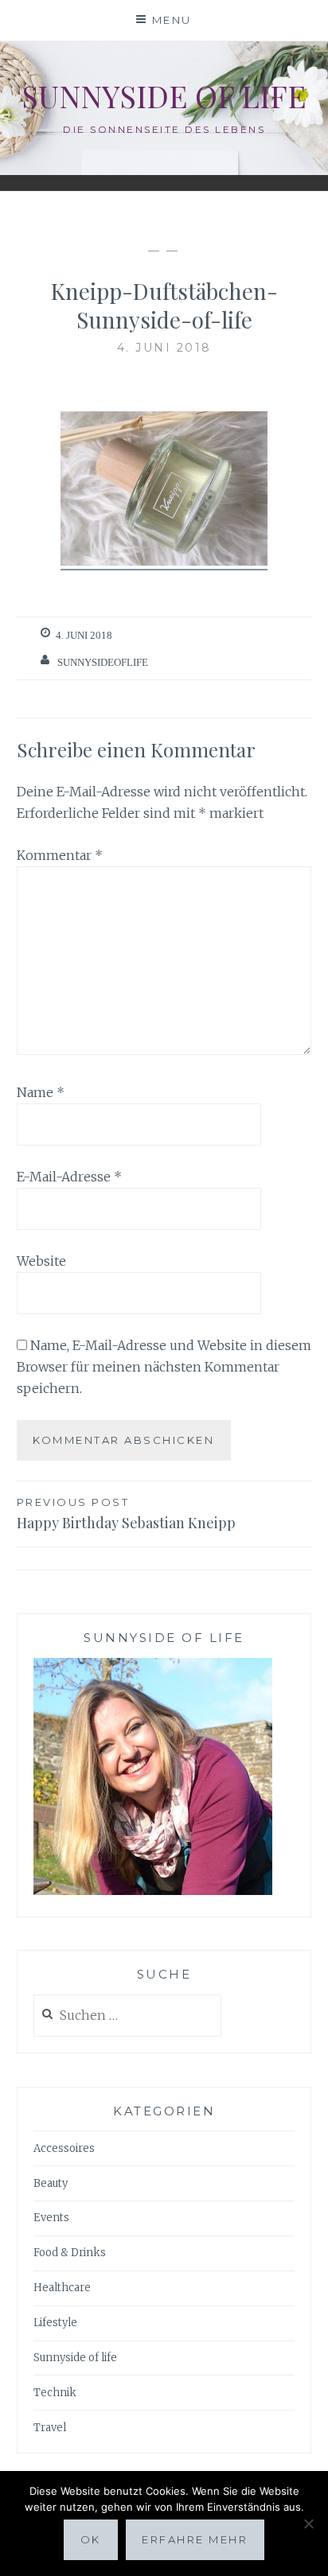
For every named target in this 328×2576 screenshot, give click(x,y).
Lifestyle (55, 2323)
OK (91, 2539)
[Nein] (308, 2523)
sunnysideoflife (103, 662)
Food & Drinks (70, 2253)
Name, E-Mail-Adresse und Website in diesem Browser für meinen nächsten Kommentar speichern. (164, 1367)
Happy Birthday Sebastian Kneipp (126, 1514)
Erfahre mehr (195, 2539)
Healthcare (62, 2288)
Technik (55, 2393)
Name (41, 1092)
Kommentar (60, 855)
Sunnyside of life (164, 96)
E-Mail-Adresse (69, 1177)
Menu (172, 20)
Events (51, 2218)
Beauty (51, 2183)
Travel (50, 2428)
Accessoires (64, 2148)
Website (41, 1261)
